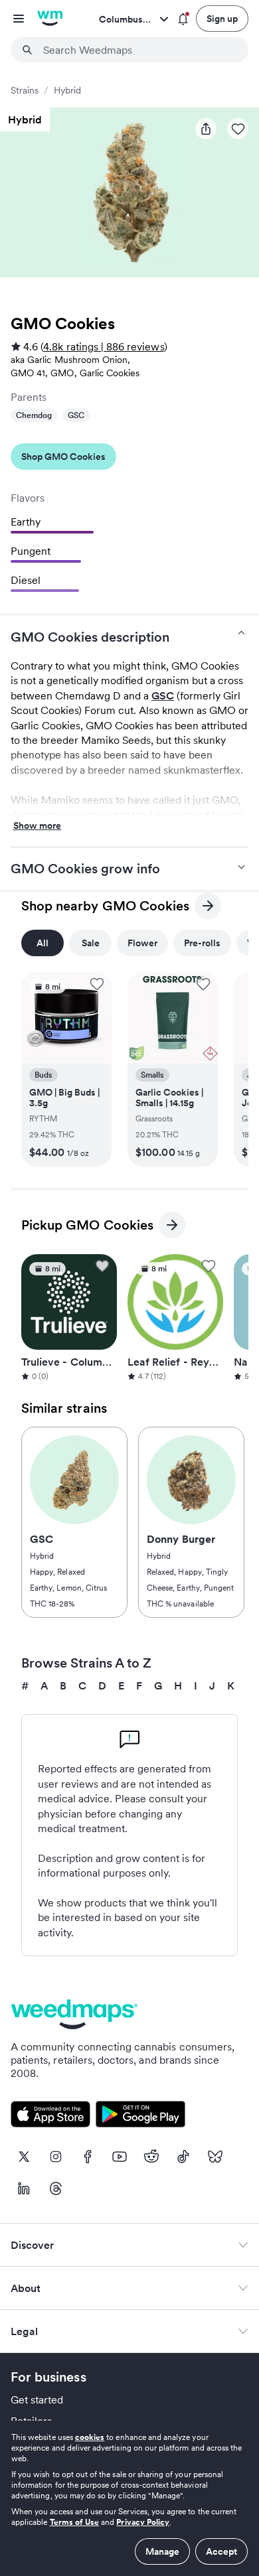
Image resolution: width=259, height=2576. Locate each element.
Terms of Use (75, 2522)
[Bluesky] (215, 2157)
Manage (162, 2551)
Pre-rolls (202, 943)
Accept (221, 2551)
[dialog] (129, 2498)
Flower (142, 943)
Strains (25, 90)
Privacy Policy (143, 2522)
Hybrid (67, 90)
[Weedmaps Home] (50, 19)
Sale (91, 943)
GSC (76, 415)
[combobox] (137, 50)
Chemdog (34, 415)
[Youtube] (120, 2157)
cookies (90, 2437)
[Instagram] (56, 2157)
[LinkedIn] (24, 2188)
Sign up (222, 19)
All (43, 943)
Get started (37, 2399)
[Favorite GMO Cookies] (238, 129)
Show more (37, 826)
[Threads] (56, 2188)
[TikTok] (183, 2157)
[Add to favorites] (97, 984)
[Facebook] (88, 2157)
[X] (24, 2157)
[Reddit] (151, 2157)
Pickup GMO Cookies (87, 1227)
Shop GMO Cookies (63, 457)
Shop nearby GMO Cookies (105, 908)
